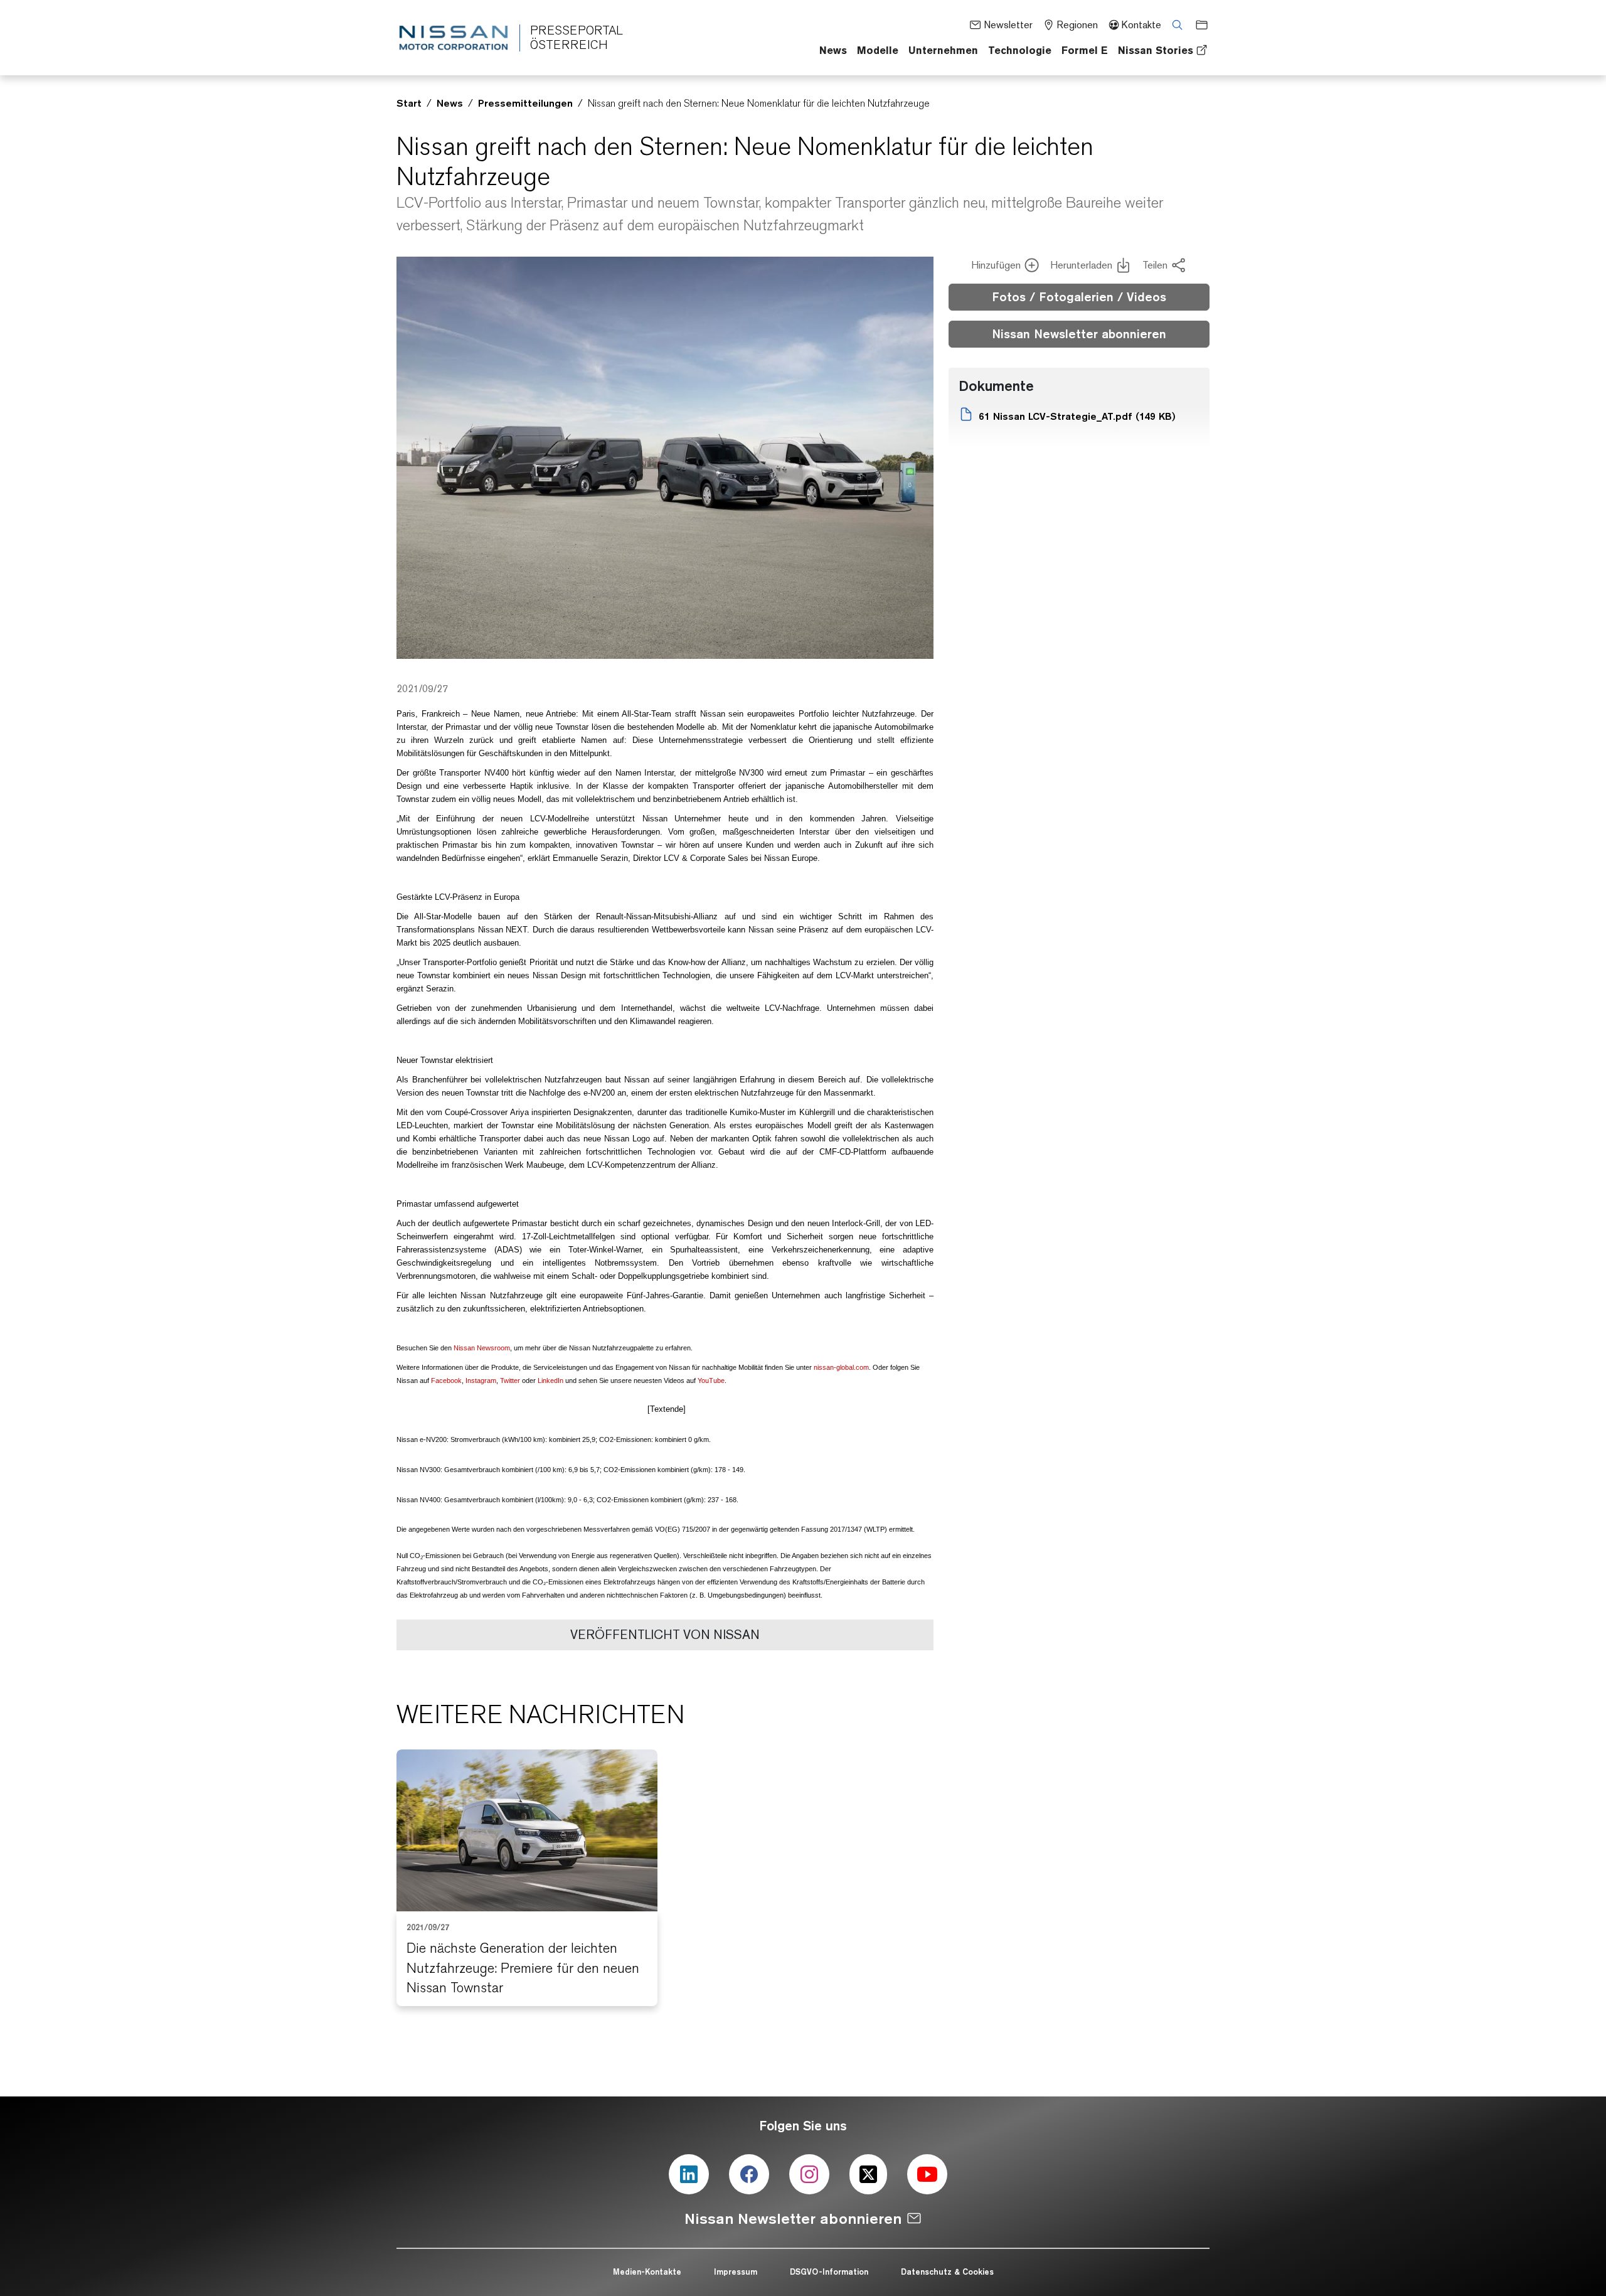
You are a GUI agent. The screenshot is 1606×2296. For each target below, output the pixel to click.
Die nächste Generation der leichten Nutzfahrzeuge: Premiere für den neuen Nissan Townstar (523, 1968)
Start (409, 103)
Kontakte (1141, 25)
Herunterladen (1081, 265)
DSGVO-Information (829, 2272)
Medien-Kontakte (647, 2272)
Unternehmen (943, 50)
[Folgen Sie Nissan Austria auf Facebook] (749, 2174)
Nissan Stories (1156, 50)
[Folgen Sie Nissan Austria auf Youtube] (927, 2174)
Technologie (1020, 50)
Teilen (1155, 265)
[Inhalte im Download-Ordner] (1198, 24)
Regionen (1077, 25)
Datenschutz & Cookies (947, 2272)
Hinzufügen (996, 265)
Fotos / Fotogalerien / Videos (1079, 297)
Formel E (1085, 50)
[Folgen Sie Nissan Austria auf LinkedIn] (689, 2174)
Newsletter (1008, 25)
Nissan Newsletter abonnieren (1079, 334)
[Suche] (1173, 24)
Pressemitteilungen (525, 103)
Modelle (878, 50)
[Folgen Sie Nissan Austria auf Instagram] (809, 2174)
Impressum (736, 2272)
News (833, 50)
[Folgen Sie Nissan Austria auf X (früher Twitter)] (868, 2174)
